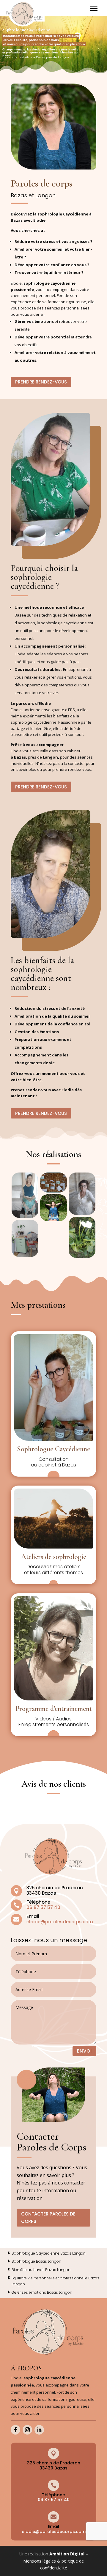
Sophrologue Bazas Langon (36, 2261)
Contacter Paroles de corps (48, 2218)
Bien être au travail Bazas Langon (41, 2270)
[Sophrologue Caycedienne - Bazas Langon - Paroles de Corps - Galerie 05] (82, 1194)
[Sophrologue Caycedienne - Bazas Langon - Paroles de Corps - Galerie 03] (53, 1183)
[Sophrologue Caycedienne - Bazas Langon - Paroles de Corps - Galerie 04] (53, 1208)
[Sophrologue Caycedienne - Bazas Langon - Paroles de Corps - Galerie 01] (25, 1195)
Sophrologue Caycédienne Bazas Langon (49, 2253)
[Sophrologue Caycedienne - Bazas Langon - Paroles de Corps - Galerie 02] (25, 1238)
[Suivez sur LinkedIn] (39, 2430)
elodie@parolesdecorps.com (60, 1922)
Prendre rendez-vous (41, 382)
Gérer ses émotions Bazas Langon (42, 2292)
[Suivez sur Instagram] (27, 2430)
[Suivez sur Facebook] (15, 2430)
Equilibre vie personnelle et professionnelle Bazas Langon (55, 2281)
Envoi (84, 2051)
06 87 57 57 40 (54, 2500)
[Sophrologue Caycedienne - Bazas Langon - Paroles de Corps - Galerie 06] (82, 1237)
